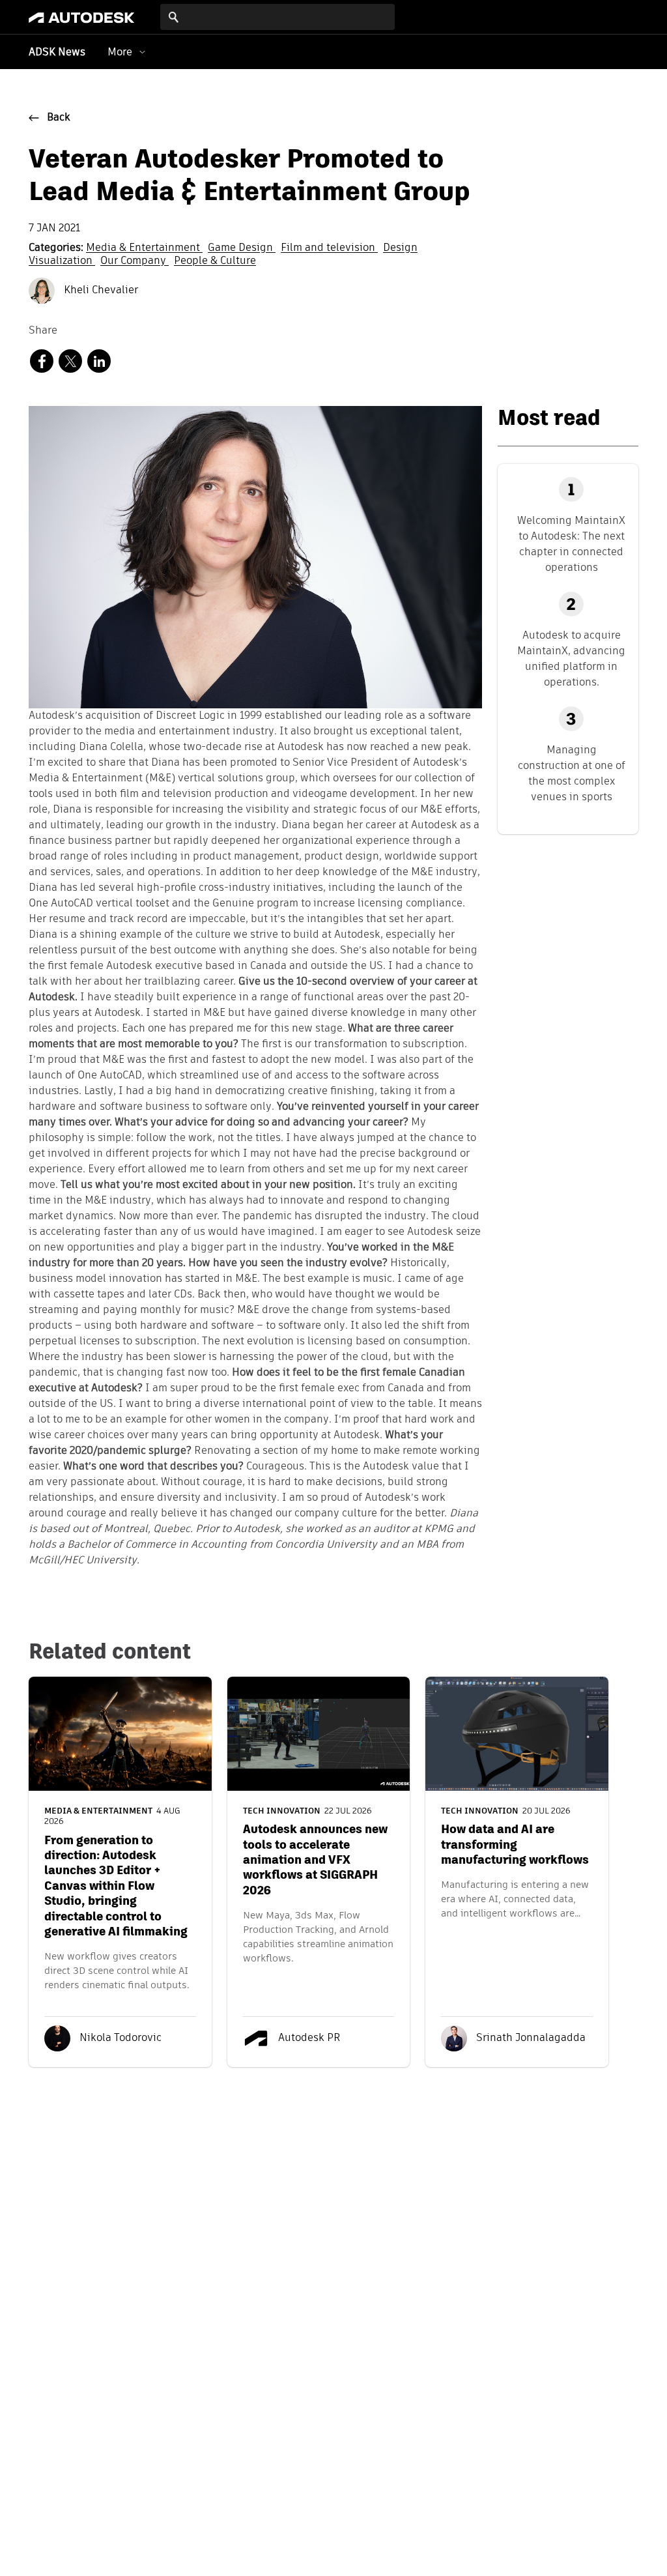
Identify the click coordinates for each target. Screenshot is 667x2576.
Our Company (135, 261)
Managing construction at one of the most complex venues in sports (572, 773)
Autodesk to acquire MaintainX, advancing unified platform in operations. (571, 658)
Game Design (242, 248)
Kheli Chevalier (100, 291)
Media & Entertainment (144, 248)
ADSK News (57, 53)
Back (59, 118)
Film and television (329, 248)
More (120, 52)
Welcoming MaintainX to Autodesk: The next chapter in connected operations (571, 544)
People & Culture (215, 261)
